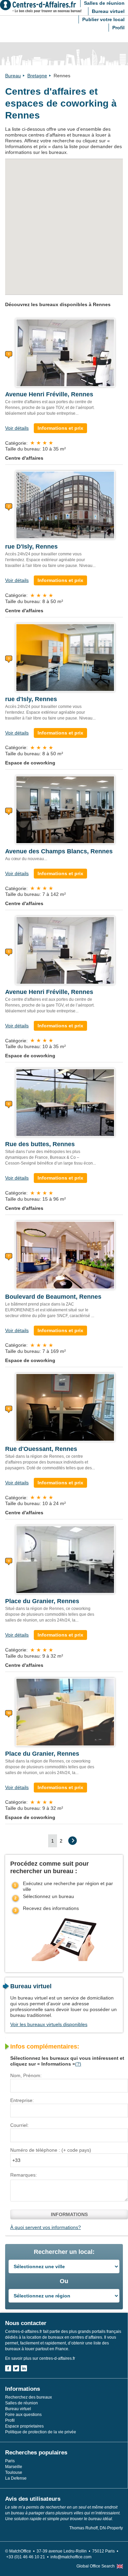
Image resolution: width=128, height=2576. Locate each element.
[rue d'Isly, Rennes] (65, 657)
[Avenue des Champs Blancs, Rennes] (65, 809)
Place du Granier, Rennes (42, 1601)
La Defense (16, 2478)
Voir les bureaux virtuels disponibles (49, 2024)
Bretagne (37, 76)
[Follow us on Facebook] (8, 2368)
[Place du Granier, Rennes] (65, 1559)
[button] (90, 206)
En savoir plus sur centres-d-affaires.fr (40, 2358)
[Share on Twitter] (16, 2368)
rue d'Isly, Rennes (31, 699)
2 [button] (61, 1841)
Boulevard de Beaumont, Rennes (53, 1297)
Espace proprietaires (24, 2426)
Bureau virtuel (108, 11)
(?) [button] (78, 2064)
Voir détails (17, 428)
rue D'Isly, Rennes (31, 547)
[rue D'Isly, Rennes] (65, 505)
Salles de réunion (22, 2403)
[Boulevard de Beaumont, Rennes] (65, 1254)
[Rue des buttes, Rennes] (65, 1102)
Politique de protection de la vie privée (41, 2432)
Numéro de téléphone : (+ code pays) (51, 2150)
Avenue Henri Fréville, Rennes (49, 394)
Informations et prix (60, 428)
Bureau (13, 76)
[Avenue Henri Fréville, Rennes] (65, 352)
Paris (10, 2461)
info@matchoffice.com (71, 2557)
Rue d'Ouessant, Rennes (41, 1449)
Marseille (14, 2467)
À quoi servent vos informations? (46, 2227)
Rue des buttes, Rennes (40, 1144)
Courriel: (19, 2125)
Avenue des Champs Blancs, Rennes (59, 851)
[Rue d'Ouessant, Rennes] (65, 1407)
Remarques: (24, 2175)
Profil (118, 28)
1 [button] (53, 1841)
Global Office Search (96, 2566)
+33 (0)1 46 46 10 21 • (28, 2557)
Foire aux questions (23, 2415)
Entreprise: (22, 2100)
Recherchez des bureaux (29, 2397)
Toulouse (14, 2472)
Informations (69, 2214)
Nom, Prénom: (26, 2075)
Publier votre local (103, 19)
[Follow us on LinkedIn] (24, 2368)
